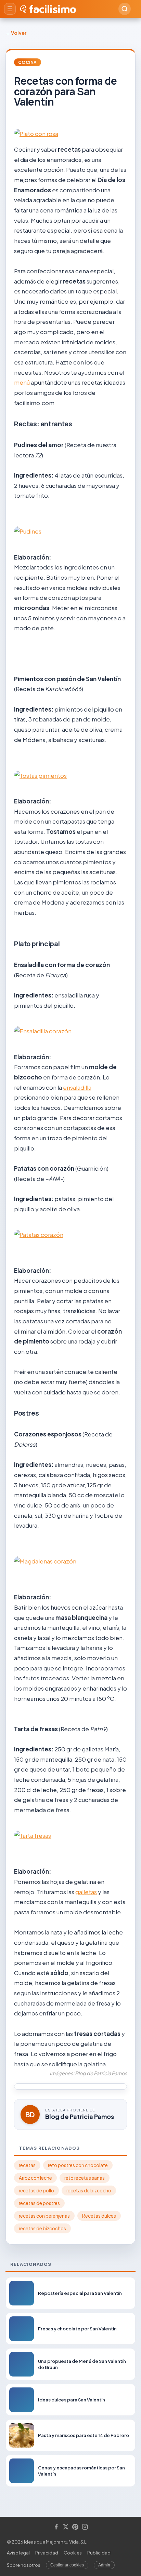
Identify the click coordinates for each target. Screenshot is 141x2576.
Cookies (73, 2553)
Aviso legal (18, 2553)
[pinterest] (75, 2527)
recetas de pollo (36, 2191)
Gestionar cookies (67, 2565)
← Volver (16, 33)
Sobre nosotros (24, 2565)
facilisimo (53, 9)
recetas (27, 2165)
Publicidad (99, 2553)
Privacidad (47, 2553)
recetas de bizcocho (89, 2191)
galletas (86, 1892)
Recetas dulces (99, 2216)
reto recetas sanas (85, 2178)
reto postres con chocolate (78, 2165)
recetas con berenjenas (44, 2216)
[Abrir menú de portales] (10, 9)
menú (22, 382)
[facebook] (56, 2527)
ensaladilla (77, 1087)
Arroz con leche (35, 2178)
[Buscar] (125, 9)
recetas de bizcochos (42, 2228)
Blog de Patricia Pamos (80, 2116)
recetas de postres (39, 2203)
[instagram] (85, 2527)
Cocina (28, 62)
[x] (66, 2527)
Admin (104, 2565)
